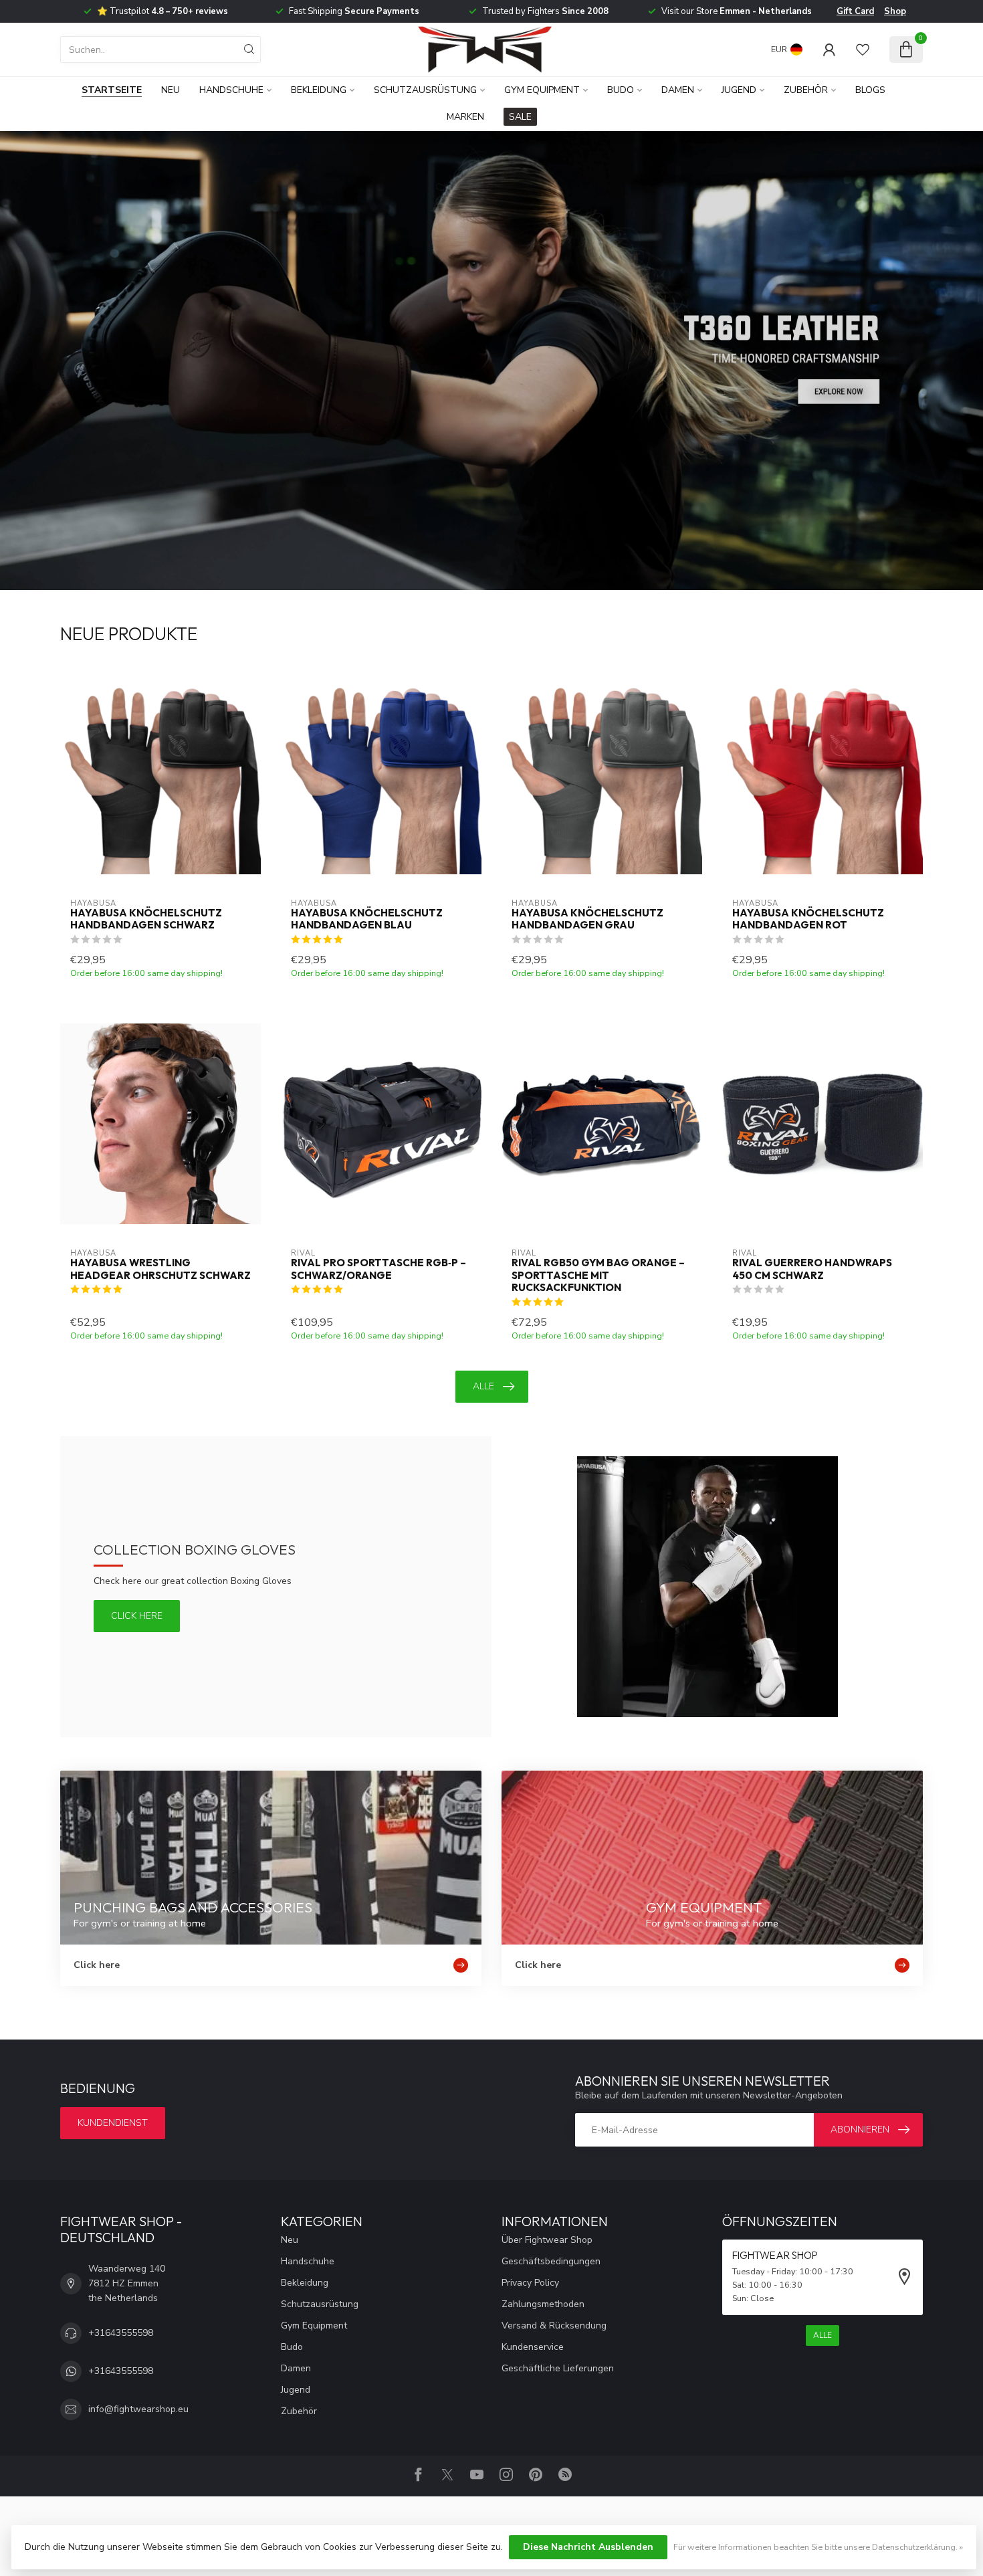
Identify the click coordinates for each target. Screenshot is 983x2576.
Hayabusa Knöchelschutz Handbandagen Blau (367, 919)
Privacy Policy (530, 2283)
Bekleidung (319, 90)
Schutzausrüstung (425, 90)
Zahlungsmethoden (543, 2304)
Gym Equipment (542, 90)
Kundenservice (533, 2347)
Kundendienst (113, 2123)
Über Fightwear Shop (547, 2240)
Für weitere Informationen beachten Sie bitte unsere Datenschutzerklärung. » (818, 2547)
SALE (520, 117)
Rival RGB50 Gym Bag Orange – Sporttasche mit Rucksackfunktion (598, 1275)
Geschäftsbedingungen (551, 2261)
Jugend (739, 90)
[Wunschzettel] (863, 49)
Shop (895, 11)
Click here (137, 1616)
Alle (483, 1386)
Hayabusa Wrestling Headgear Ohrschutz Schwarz (160, 1269)
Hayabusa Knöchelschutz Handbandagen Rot (808, 919)
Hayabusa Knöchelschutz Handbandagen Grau (587, 919)
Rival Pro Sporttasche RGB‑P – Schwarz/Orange (378, 1269)
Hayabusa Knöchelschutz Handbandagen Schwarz (146, 919)
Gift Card (855, 11)
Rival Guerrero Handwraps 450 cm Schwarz (812, 1269)
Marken (465, 117)
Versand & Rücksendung (554, 2325)
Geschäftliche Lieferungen (558, 2368)
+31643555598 (121, 2333)
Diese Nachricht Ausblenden (588, 2547)
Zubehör (806, 90)
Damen (678, 90)
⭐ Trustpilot (162, 11)
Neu (171, 90)
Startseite (112, 90)
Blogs (870, 90)
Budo (621, 90)
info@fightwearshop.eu (138, 2409)
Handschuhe (231, 90)
